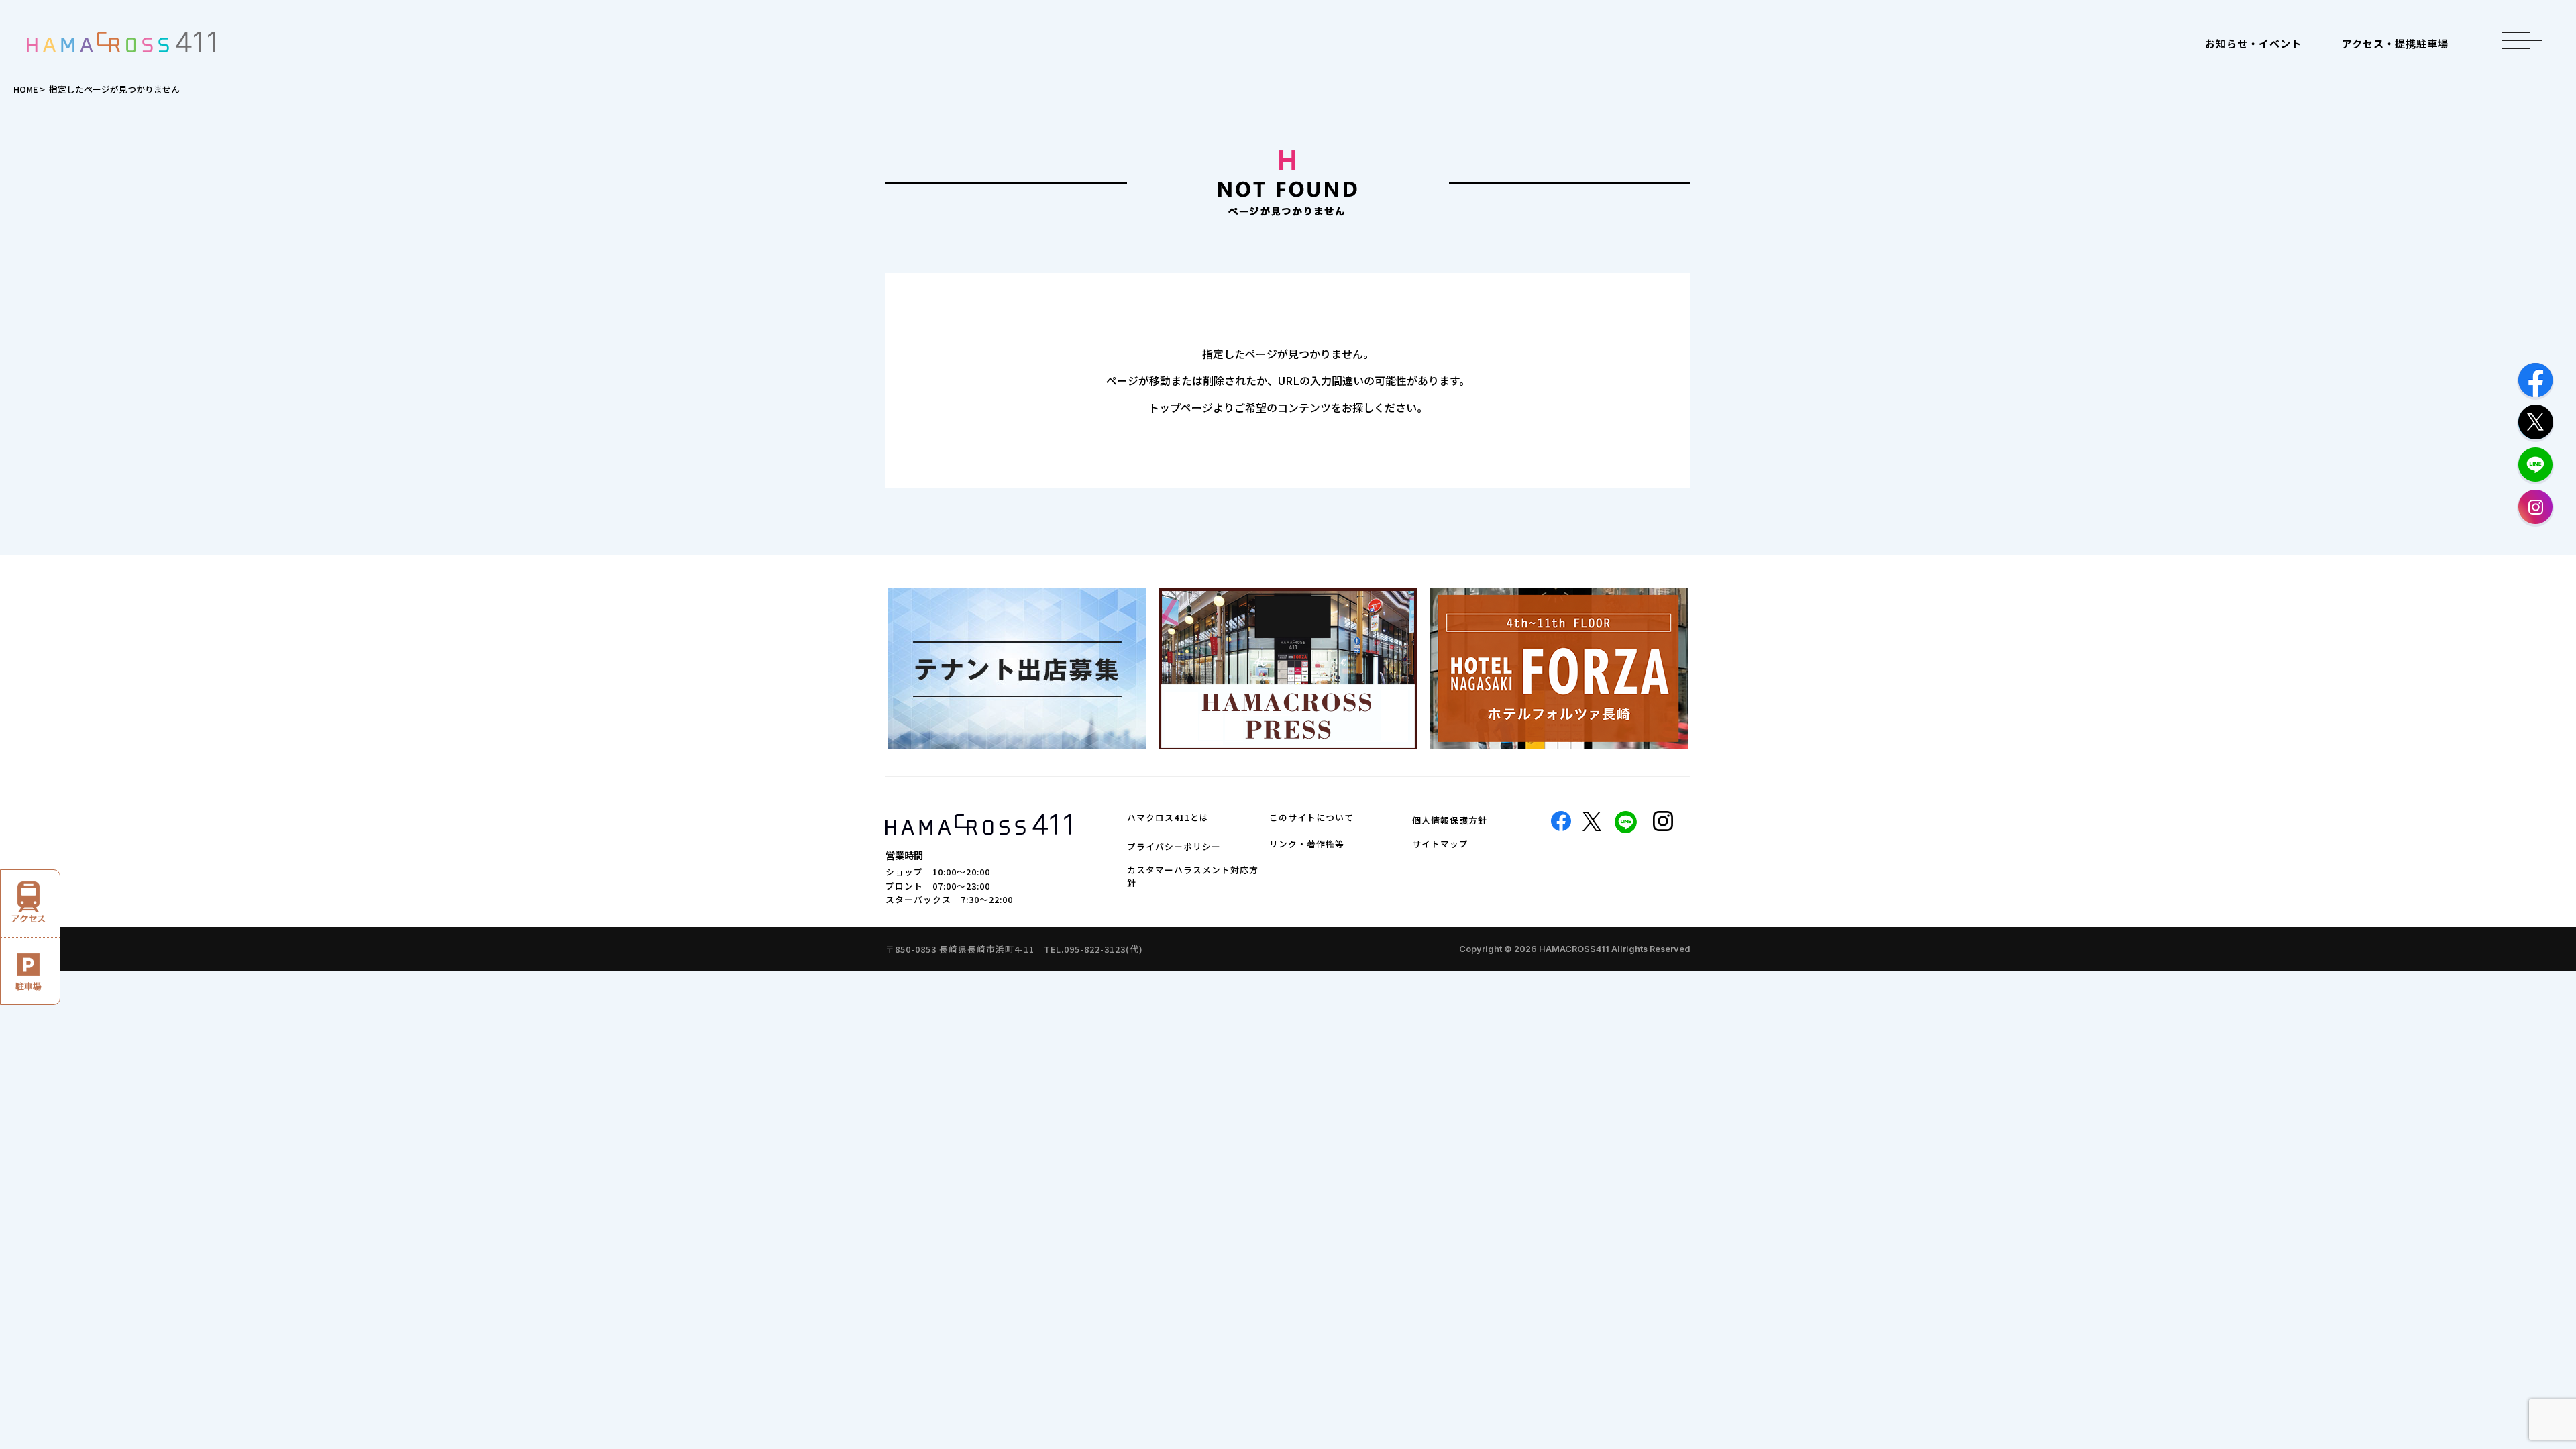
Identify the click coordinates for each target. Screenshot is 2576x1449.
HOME (25, 89)
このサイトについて (1311, 817)
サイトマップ (1440, 844)
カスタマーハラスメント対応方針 (1193, 876)
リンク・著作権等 (1307, 844)
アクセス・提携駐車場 (2395, 43)
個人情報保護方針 (1450, 820)
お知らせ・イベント (2253, 43)
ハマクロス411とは (1168, 817)
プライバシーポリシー (1174, 846)
